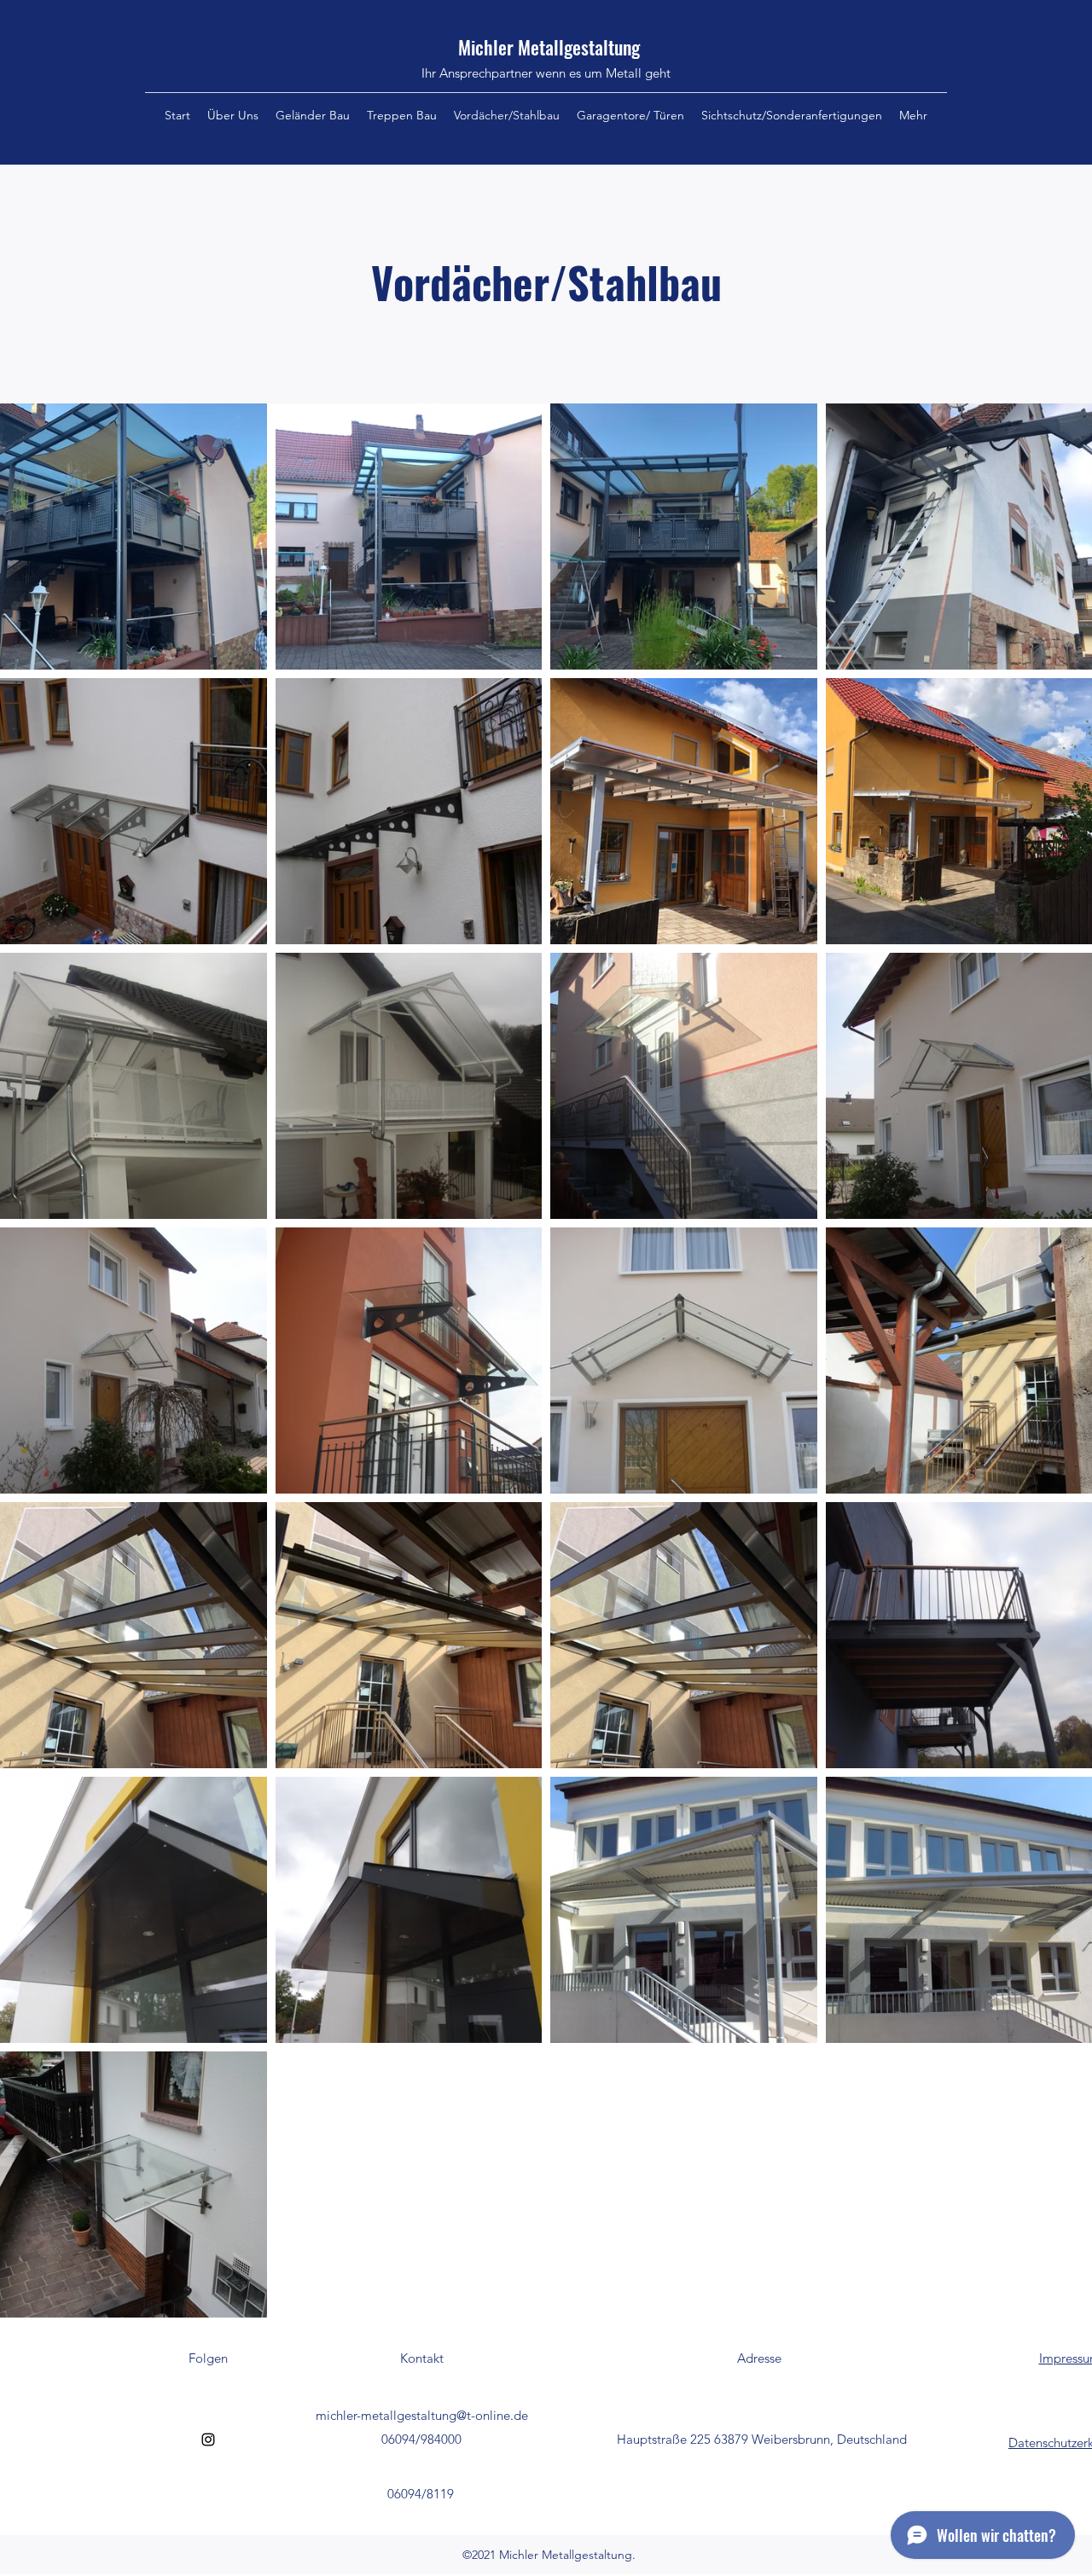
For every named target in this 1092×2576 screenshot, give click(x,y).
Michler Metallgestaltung (549, 47)
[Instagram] (208, 2440)
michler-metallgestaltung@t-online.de (422, 2415)
